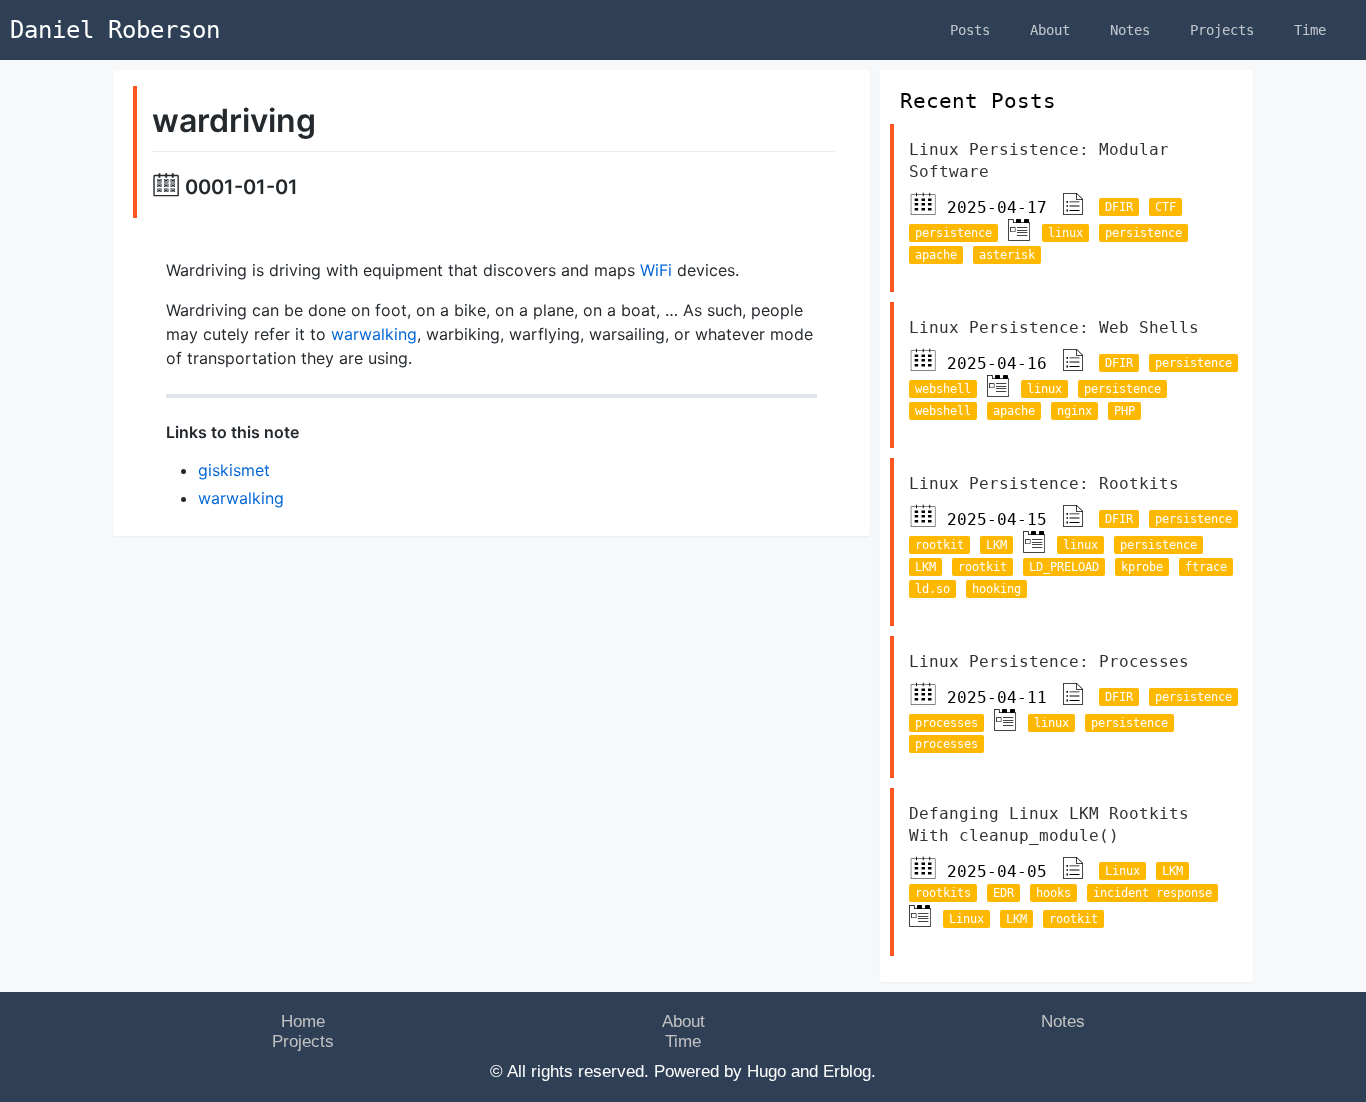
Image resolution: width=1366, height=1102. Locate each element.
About (1050, 30)
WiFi (656, 270)
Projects (1222, 30)
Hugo (766, 1071)
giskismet (234, 470)
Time (1310, 30)
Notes (1130, 30)
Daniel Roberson (115, 30)
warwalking (374, 334)
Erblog (847, 1071)
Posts (970, 30)
